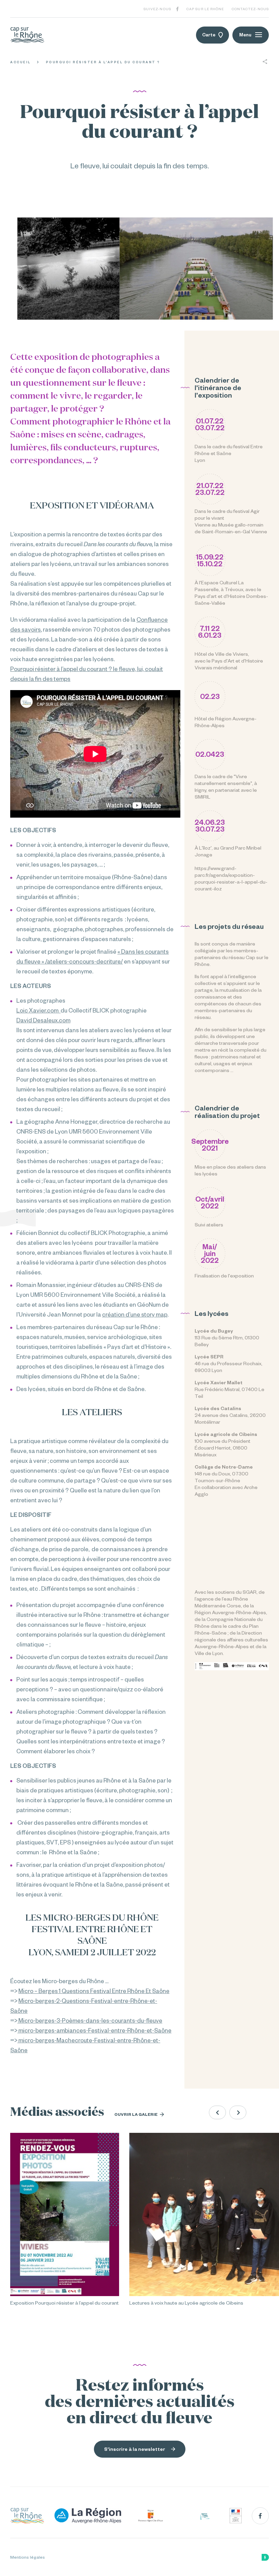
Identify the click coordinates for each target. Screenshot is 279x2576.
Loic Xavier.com (38, 1010)
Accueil (21, 62)
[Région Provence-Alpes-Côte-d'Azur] (151, 2516)
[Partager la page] (265, 62)
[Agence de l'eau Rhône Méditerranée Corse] (205, 2516)
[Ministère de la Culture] (236, 2516)
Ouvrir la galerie (136, 2114)
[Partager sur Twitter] (265, 86)
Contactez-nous (250, 9)
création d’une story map (135, 1314)
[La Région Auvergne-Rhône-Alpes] (88, 2516)
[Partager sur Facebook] (265, 74)
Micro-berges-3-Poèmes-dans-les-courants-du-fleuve (90, 2020)
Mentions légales (28, 2557)
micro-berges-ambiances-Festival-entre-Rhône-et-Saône (94, 2030)
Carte (209, 35)
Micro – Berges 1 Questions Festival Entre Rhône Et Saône (94, 1991)
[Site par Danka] (265, 2557)
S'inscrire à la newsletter (135, 2449)
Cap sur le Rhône (205, 9)
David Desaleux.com (43, 1020)
